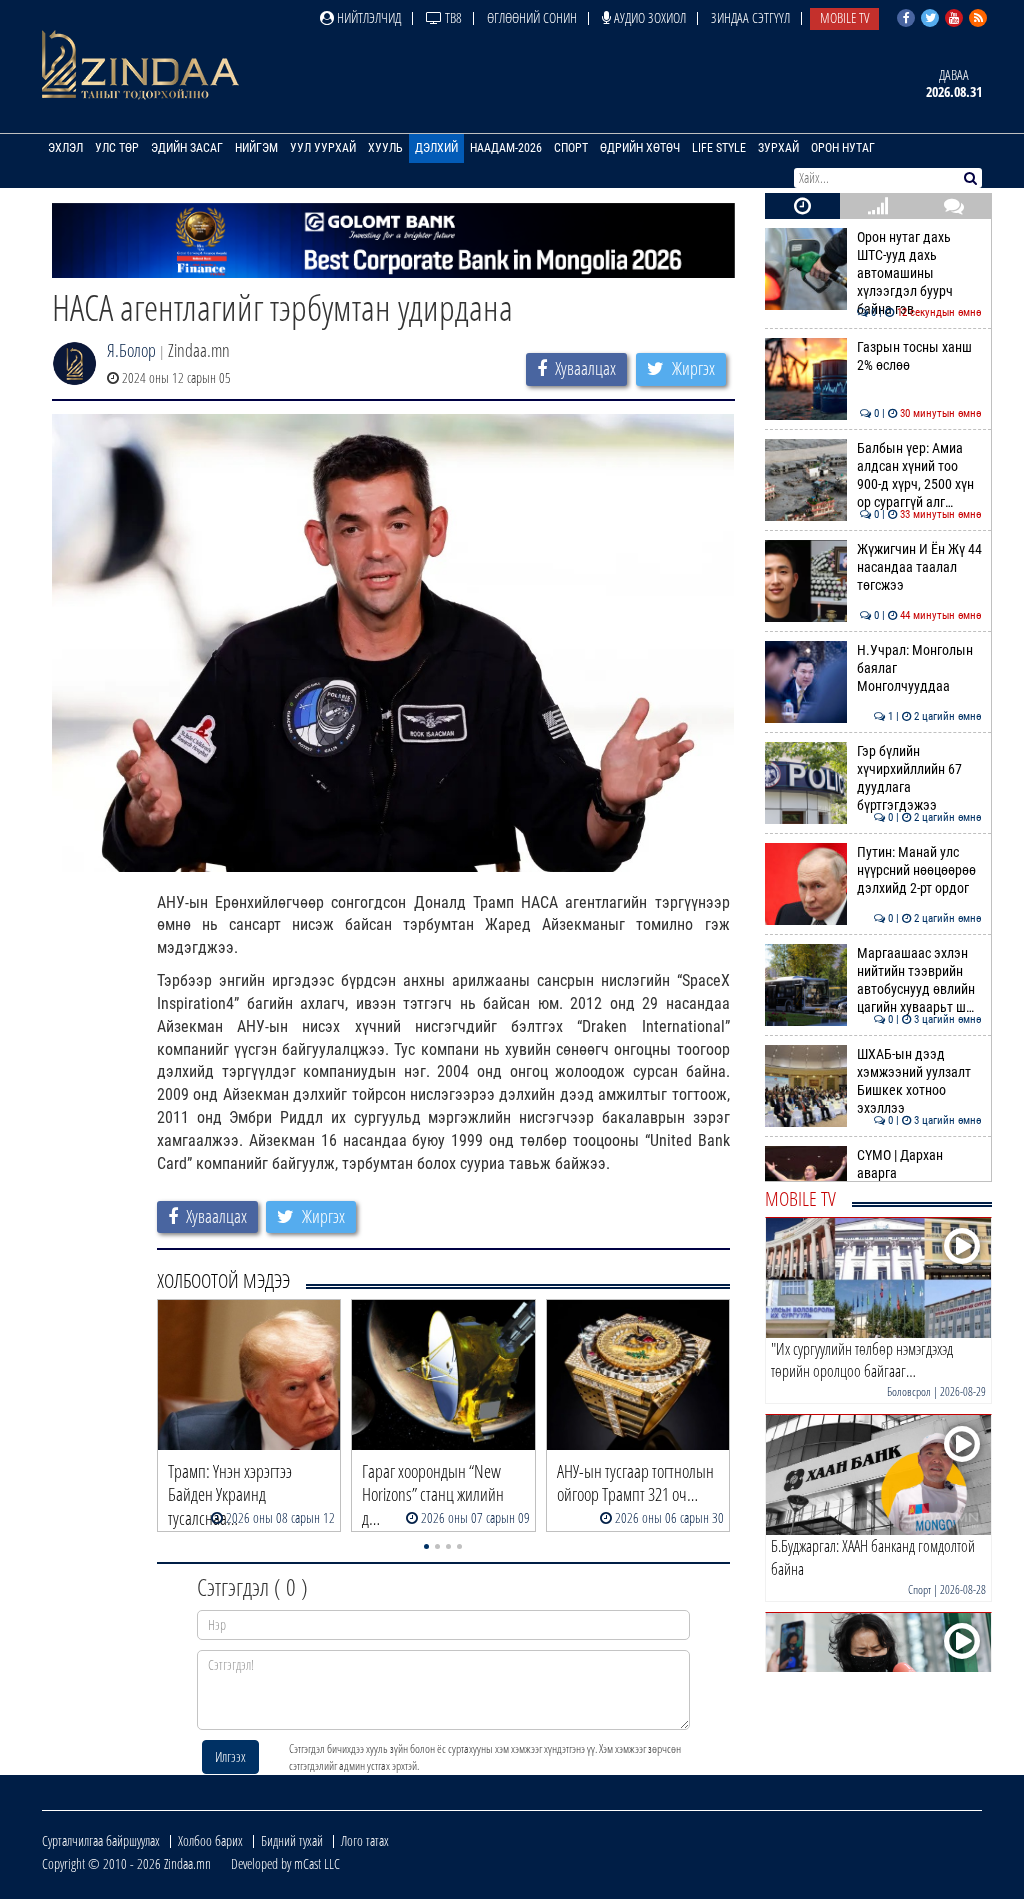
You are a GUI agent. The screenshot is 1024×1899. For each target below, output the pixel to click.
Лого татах (365, 1840)
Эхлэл (65, 148)
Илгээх (230, 1756)
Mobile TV (844, 17)
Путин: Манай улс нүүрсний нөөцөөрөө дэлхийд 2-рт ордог (919, 871)
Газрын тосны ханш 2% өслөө (919, 356)
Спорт (571, 148)
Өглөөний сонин (532, 17)
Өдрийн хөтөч (640, 148)
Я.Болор (131, 350)
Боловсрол (909, 1391)
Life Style (719, 148)
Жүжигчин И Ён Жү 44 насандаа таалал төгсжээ (919, 568)
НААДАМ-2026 (506, 148)
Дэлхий (436, 148)
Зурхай (778, 148)
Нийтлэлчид (367, 17)
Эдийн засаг (187, 148)
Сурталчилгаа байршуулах (101, 1840)
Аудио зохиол (648, 17)
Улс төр (117, 148)
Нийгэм (256, 148)
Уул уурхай (323, 148)
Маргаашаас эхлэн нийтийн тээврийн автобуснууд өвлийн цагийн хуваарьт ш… (919, 981)
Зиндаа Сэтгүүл (750, 17)
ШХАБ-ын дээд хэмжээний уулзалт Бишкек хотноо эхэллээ (919, 1082)
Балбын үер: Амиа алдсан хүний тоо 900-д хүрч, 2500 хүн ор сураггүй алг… (919, 476)
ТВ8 (452, 17)
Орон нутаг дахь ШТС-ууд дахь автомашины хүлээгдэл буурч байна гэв (919, 274)
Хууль (385, 148)
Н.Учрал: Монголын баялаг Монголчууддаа (919, 669)
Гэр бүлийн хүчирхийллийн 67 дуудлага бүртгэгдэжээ (919, 779)
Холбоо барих (210, 1840)
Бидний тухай (292, 1840)
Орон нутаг (843, 148)
